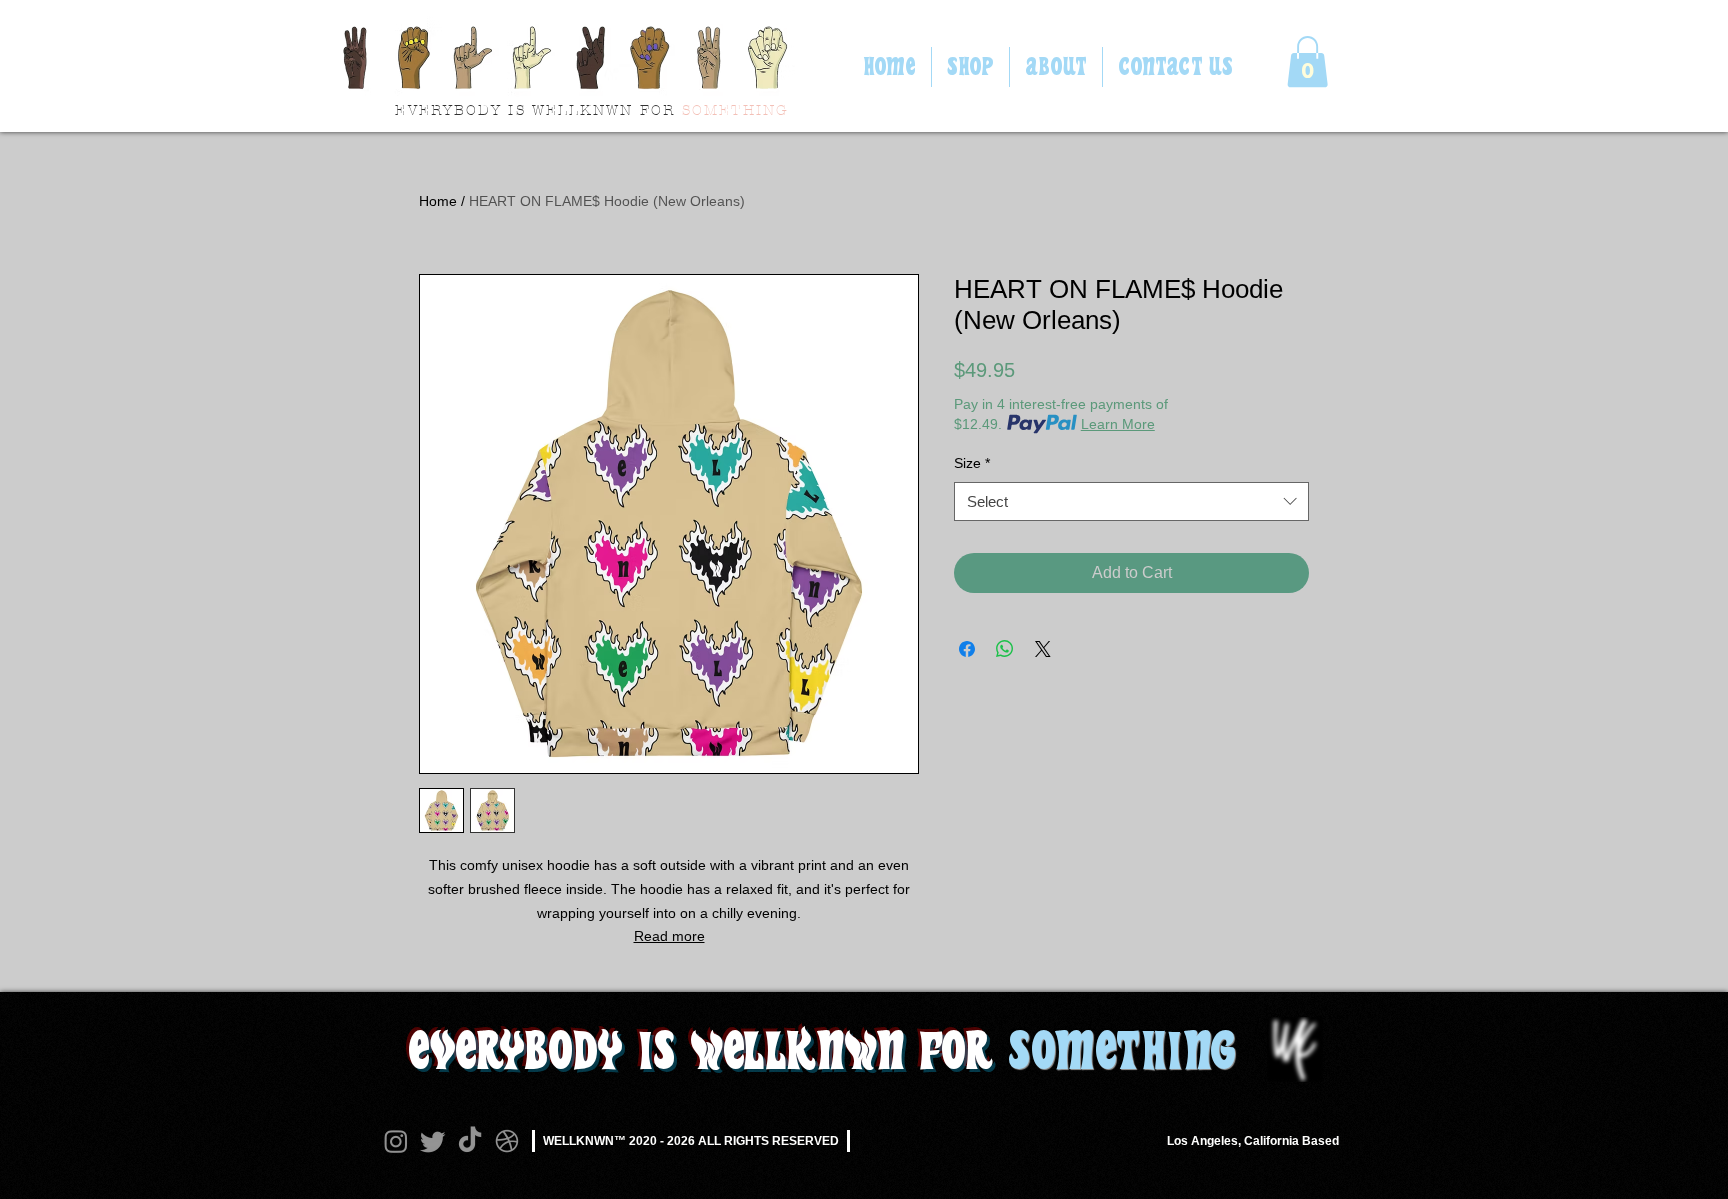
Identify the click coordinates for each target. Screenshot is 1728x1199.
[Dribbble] (507, 1141)
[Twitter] (433, 1141)
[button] (1307, 61)
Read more (669, 936)
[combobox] (1131, 501)
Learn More (1118, 424)
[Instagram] (396, 1141)
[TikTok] (470, 1141)
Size (972, 463)
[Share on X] (1043, 649)
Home (438, 201)
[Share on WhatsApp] (1005, 649)
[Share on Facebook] (967, 649)
